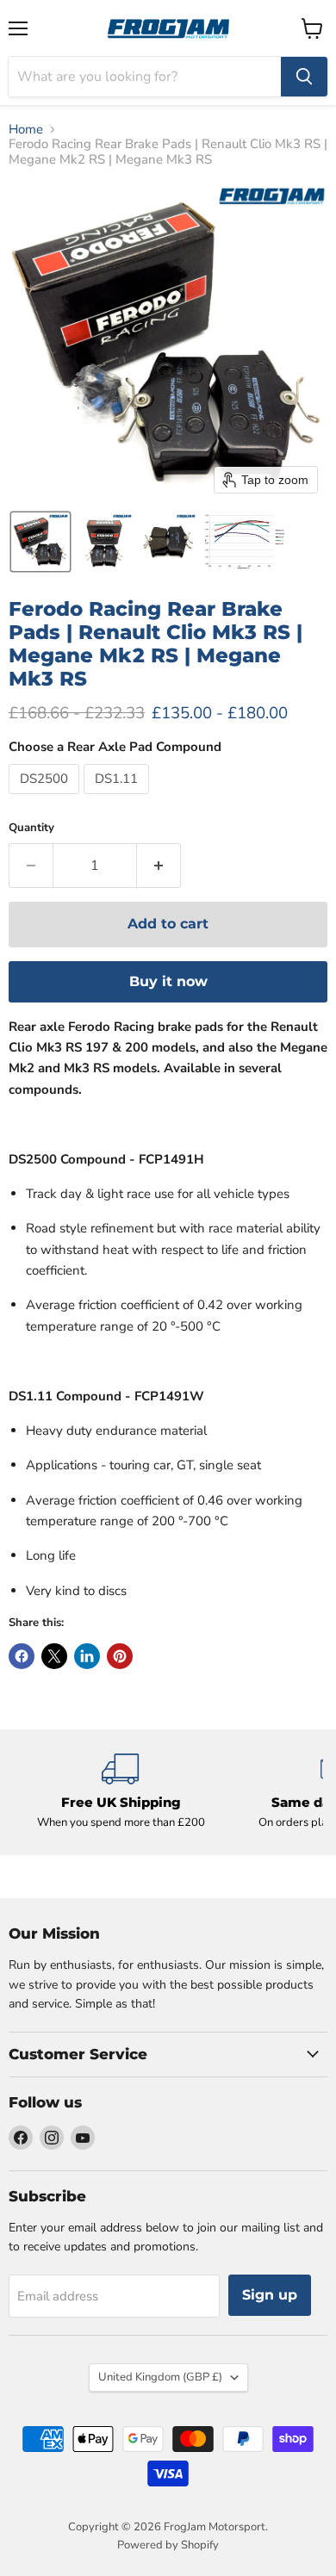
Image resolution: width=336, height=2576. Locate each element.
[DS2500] (46, 798)
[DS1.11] (118, 798)
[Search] (304, 77)
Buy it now (168, 981)
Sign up (270, 2295)
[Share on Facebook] (22, 1656)
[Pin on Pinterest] (120, 1656)
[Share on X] (54, 1656)
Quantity (31, 828)
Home (26, 130)
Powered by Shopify (168, 2545)
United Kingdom (160, 2377)
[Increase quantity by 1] (159, 866)
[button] (40, 542)
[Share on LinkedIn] (87, 1656)
